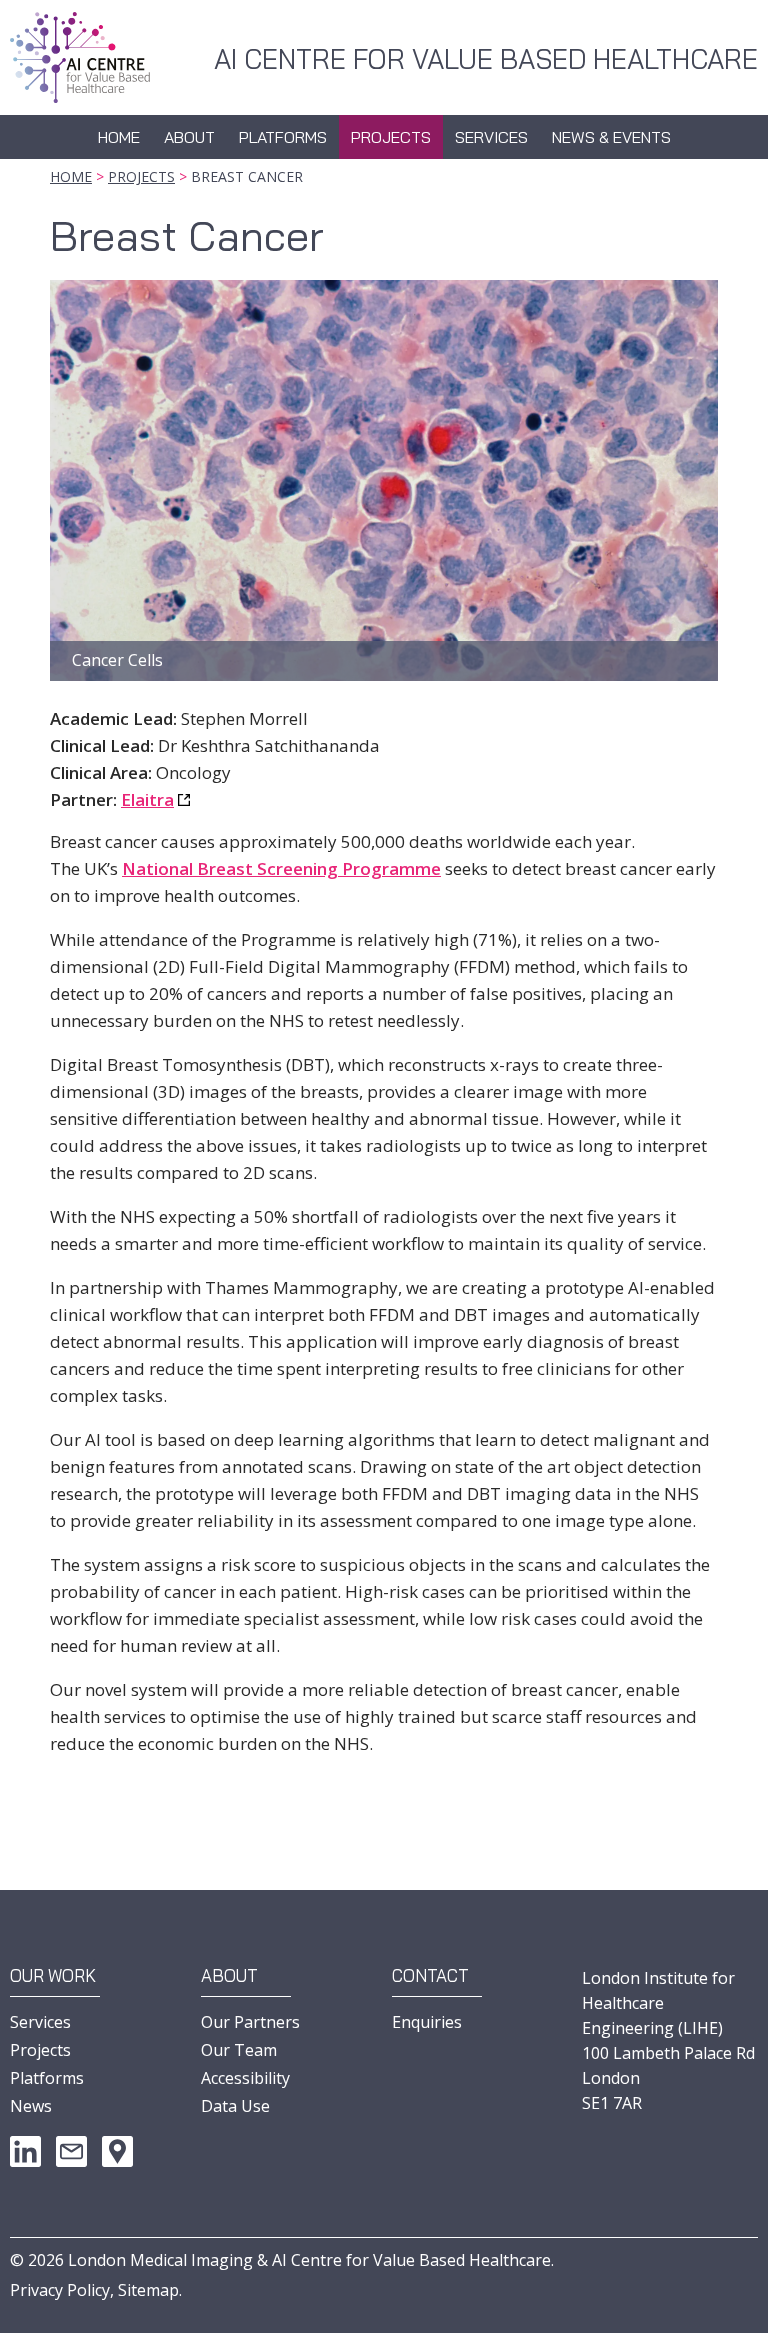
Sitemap (148, 2290)
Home (119, 137)
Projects (391, 137)
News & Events (611, 137)
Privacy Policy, (62, 2290)
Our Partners (250, 2022)
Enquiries (427, 2022)
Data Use (235, 2106)
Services (491, 137)
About (189, 137)
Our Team (239, 2050)
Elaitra (147, 799)
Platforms (283, 137)
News (31, 2106)
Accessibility (245, 2078)
